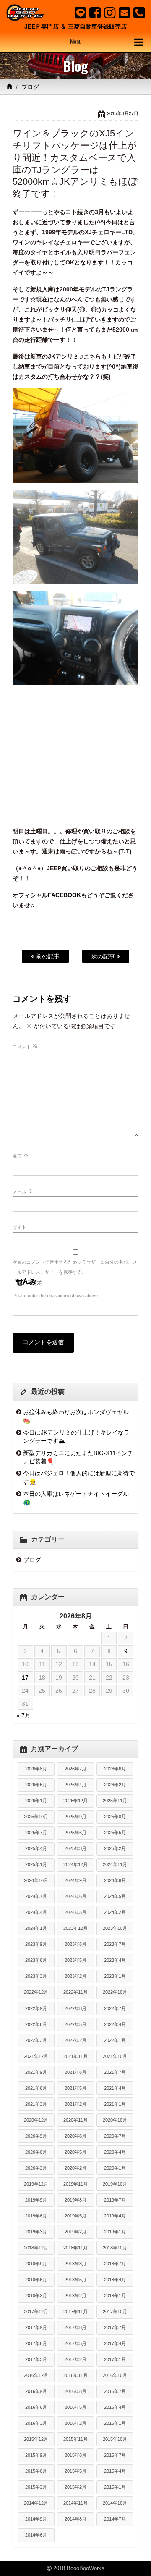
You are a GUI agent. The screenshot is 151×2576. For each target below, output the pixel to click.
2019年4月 (115, 2216)
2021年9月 (36, 2072)
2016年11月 (75, 2375)
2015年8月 (75, 2455)
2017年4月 (115, 2343)
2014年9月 (36, 2519)
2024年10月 (36, 1880)
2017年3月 (36, 2359)
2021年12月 (36, 2056)
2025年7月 (36, 1833)
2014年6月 (36, 2535)
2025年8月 (115, 1817)
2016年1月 (115, 2423)
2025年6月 (75, 1833)
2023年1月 (115, 1976)
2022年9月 (36, 2008)
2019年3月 (36, 2232)
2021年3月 (36, 2104)
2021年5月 (75, 2088)
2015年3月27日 (123, 113)
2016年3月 (36, 2423)
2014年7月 (115, 2519)
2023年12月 (75, 1928)
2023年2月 (75, 1976)
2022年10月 (115, 1992)
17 (25, 1678)
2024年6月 (75, 1896)
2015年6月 (36, 2471)
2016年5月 (75, 2407)
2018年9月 (36, 2264)
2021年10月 (115, 2056)
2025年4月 (36, 1848)
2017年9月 (36, 2327)
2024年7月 (36, 1896)
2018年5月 (75, 2280)
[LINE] (80, 13)
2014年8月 (75, 2519)
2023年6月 (36, 1960)
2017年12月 (36, 2312)
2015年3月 (36, 2487)
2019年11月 (75, 2184)
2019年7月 (115, 2200)
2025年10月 (36, 1817)
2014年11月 (75, 2503)
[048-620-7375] (139, 13)
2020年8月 (75, 2136)
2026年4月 (75, 1785)
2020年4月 (115, 2152)
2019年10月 (115, 2184)
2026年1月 (36, 1801)
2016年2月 (75, 2423)
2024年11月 (115, 1864)
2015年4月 (115, 2471)
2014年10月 (115, 2503)
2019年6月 (36, 2216)
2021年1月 (115, 2104)
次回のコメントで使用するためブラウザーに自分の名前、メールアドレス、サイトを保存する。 (75, 1267)
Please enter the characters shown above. (56, 1296)
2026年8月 (36, 1769)
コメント (25, 1046)
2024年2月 (115, 1912)
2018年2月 (75, 2296)
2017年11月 (75, 2312)
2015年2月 (75, 2487)
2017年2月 (75, 2359)
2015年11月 (75, 2439)
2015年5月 (75, 2471)
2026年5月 (36, 1785)
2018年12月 (36, 2248)
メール (23, 1191)
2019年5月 (75, 2216)
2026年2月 (115, 1785)
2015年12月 (36, 2439)
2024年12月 (75, 1864)
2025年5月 (115, 1833)
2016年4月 (115, 2407)
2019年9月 (36, 2200)
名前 (21, 1155)
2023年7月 (115, 1944)
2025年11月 (115, 1801)
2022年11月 (75, 1992)
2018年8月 (75, 2264)
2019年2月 (75, 2232)
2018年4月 (115, 2280)
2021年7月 (115, 2072)
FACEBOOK (64, 895)
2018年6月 (36, 2280)
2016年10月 (115, 2375)
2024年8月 (115, 1880)
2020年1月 (115, 2168)
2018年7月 (115, 2264)
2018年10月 (115, 2248)
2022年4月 (115, 2024)
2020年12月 (36, 2120)
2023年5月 (75, 1960)
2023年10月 (115, 1928)
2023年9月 (36, 1944)
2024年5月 (115, 1896)
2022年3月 (36, 2040)
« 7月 (23, 1715)
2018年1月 (115, 2296)
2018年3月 (36, 2296)
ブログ (30, 87)
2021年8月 (75, 2072)
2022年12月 (36, 1992)
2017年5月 (75, 2343)
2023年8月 (75, 1944)
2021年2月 (75, 2104)
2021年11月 (75, 2056)
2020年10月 (115, 2120)
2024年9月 (75, 1880)
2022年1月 (115, 2040)
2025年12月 (75, 1801)
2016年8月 (75, 2391)
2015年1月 (115, 2487)
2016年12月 (36, 2375)
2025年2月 (115, 1848)
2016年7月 (115, 2391)
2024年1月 (36, 1928)
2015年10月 (115, 2439)
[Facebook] (95, 13)
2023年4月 (115, 1960)
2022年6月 (36, 2024)
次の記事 (104, 956)
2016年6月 (36, 2407)
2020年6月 (36, 2152)
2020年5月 (75, 2152)
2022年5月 (75, 2024)
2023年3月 (36, 1976)
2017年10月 (115, 2312)
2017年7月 (115, 2327)
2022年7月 (115, 2008)
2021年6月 (36, 2088)
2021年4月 (115, 2088)
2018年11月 (75, 2248)
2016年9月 (36, 2391)
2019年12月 (36, 2184)
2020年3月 (36, 2168)
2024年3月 (75, 1912)
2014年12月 (36, 2503)
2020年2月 (75, 2168)
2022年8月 (75, 2008)
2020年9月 (36, 2136)
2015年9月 (36, 2455)
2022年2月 (75, 2040)
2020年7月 (115, 2136)
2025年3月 (75, 1848)
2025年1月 (36, 1864)
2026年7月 (75, 1769)
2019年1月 (115, 2232)
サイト (20, 1227)
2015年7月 (115, 2455)
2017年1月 (115, 2359)
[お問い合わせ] (124, 13)
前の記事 (47, 956)
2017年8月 (75, 2327)
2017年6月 (36, 2343)
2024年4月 (36, 1912)
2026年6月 (115, 1769)
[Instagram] (110, 13)
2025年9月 (75, 1817)
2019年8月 (75, 2200)
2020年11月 (75, 2120)
